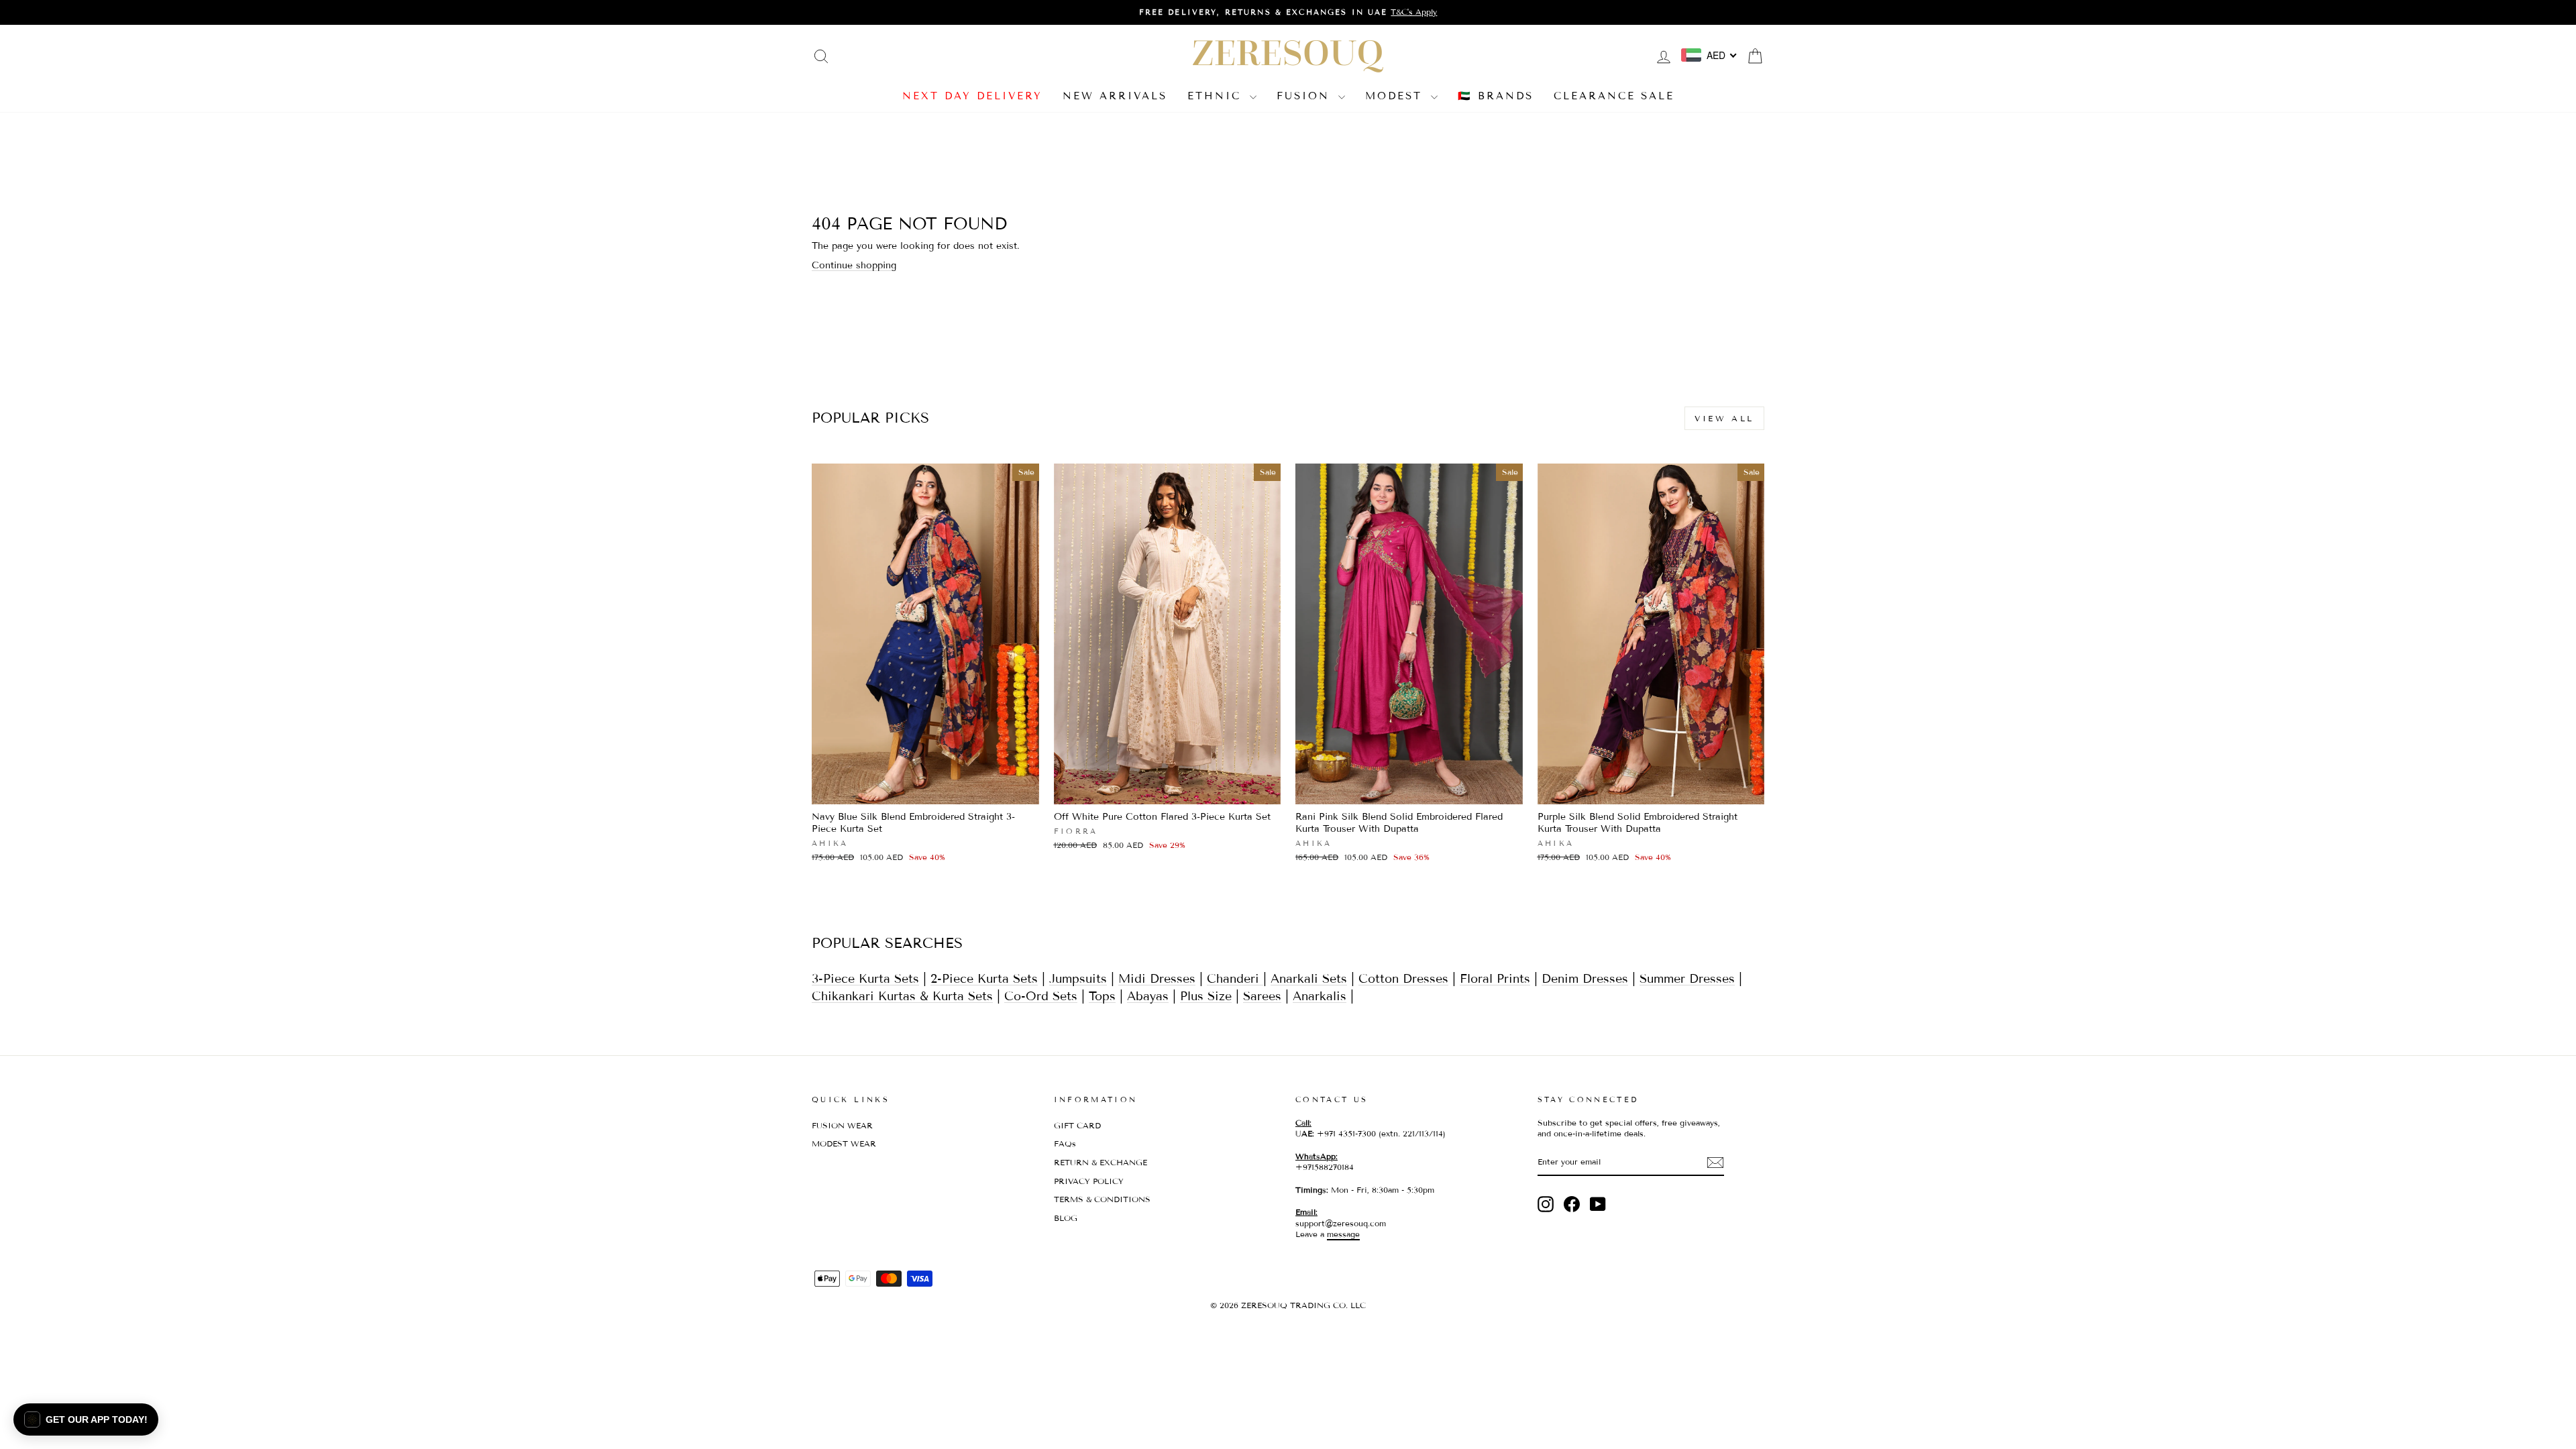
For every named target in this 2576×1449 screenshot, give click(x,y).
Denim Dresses (1585, 979)
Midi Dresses (1157, 979)
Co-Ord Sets (1041, 996)
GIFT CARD (1077, 1125)
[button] (86, 1419)
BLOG (1066, 1218)
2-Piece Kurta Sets (984, 979)
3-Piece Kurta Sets (865, 979)
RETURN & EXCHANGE (1101, 1162)
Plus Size (1206, 996)
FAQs (1065, 1143)
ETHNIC (1217, 96)
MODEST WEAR (844, 1143)
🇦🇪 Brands (1496, 96)
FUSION (1306, 96)
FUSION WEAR (842, 1125)
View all (1724, 418)
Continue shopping (854, 265)
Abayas (1148, 996)
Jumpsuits (1078, 979)
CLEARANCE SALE (1614, 96)
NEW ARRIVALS (1115, 96)
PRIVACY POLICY (1089, 1181)
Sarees (1262, 996)
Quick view (925, 789)
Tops (1102, 996)
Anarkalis (1320, 996)
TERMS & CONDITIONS (1102, 1199)
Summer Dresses (1687, 979)
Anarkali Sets (1309, 979)
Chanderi (1235, 979)
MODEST (1396, 96)
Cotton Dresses (1403, 979)
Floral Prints (1495, 979)
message (1343, 1234)
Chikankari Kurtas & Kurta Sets (902, 996)
